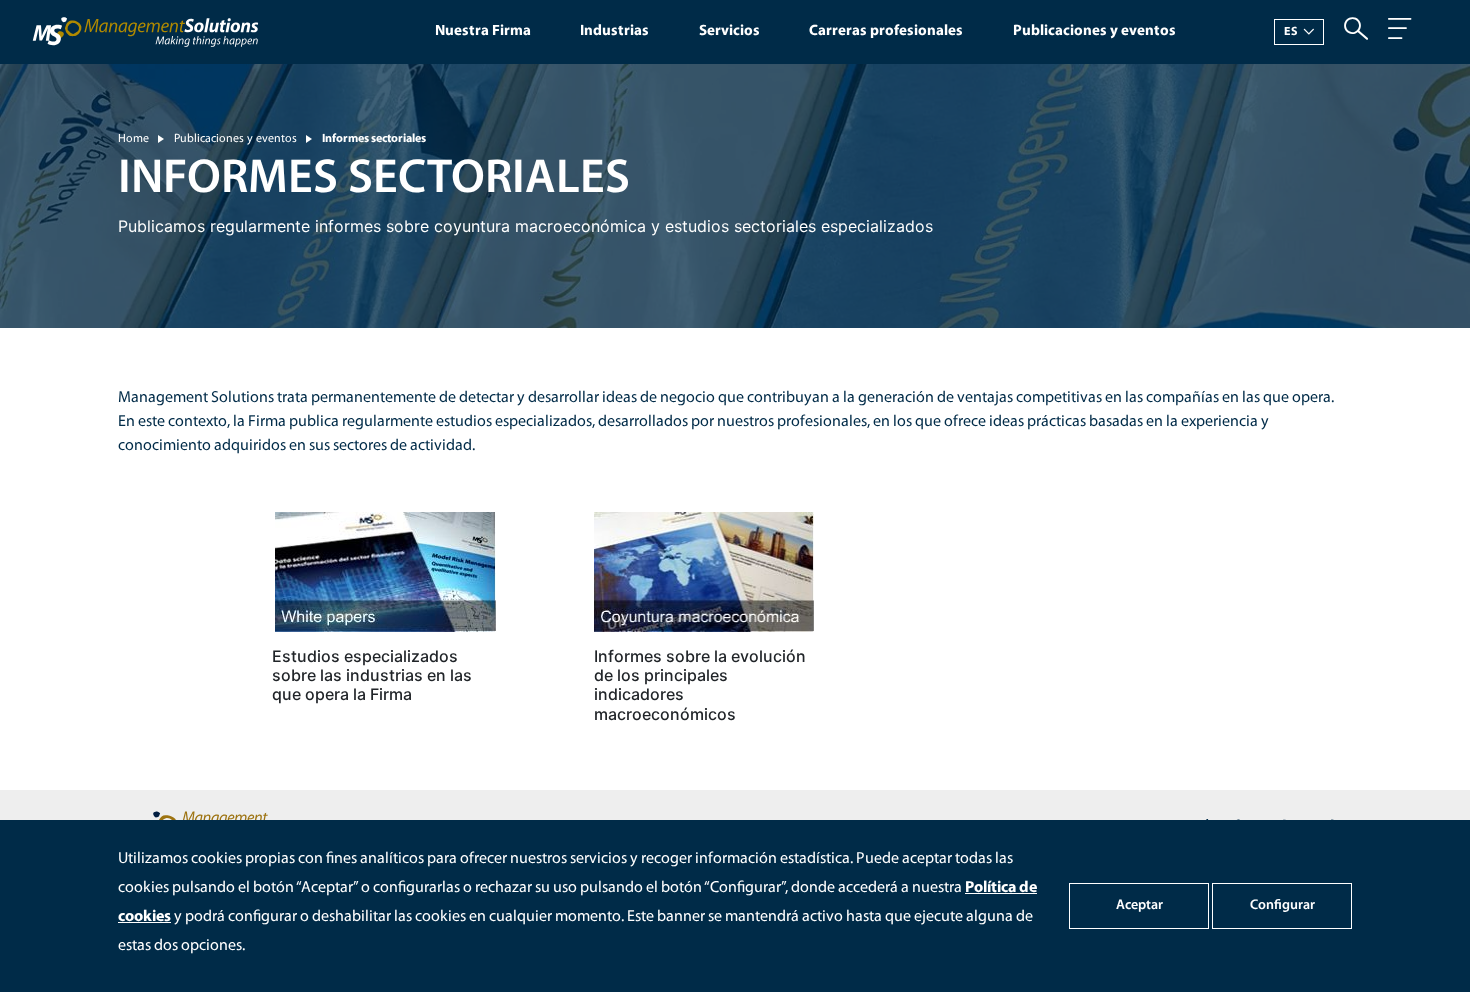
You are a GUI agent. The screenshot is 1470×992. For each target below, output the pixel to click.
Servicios (729, 31)
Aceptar (1139, 905)
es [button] (1291, 32)
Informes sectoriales (374, 139)
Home (133, 139)
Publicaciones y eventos (1094, 31)
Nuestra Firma (483, 31)
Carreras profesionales (886, 31)
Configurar (1282, 905)
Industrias (614, 31)
